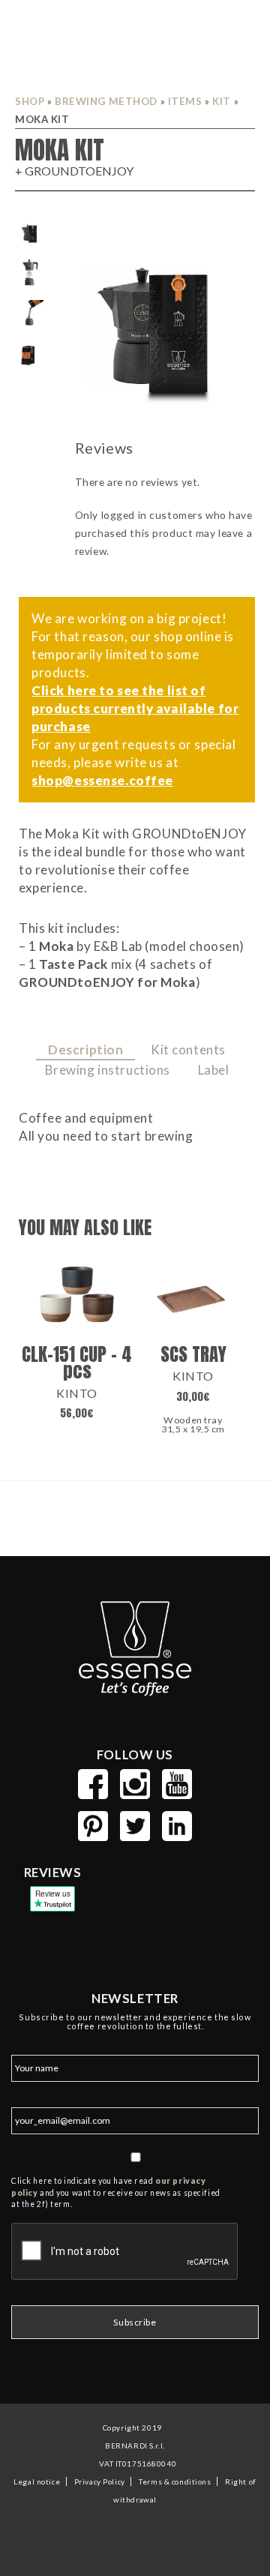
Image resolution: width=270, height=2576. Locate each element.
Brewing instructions (108, 1070)
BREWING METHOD (106, 101)
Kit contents (188, 1050)
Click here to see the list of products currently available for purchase (135, 708)
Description (85, 1050)
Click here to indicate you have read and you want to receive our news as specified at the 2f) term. (116, 2193)
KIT (222, 101)
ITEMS (185, 101)
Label (214, 1070)
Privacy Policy (100, 2482)
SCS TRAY (193, 1354)
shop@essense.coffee (102, 780)
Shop (30, 101)
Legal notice (37, 2482)
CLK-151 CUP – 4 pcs (77, 1362)
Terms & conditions (175, 2482)
